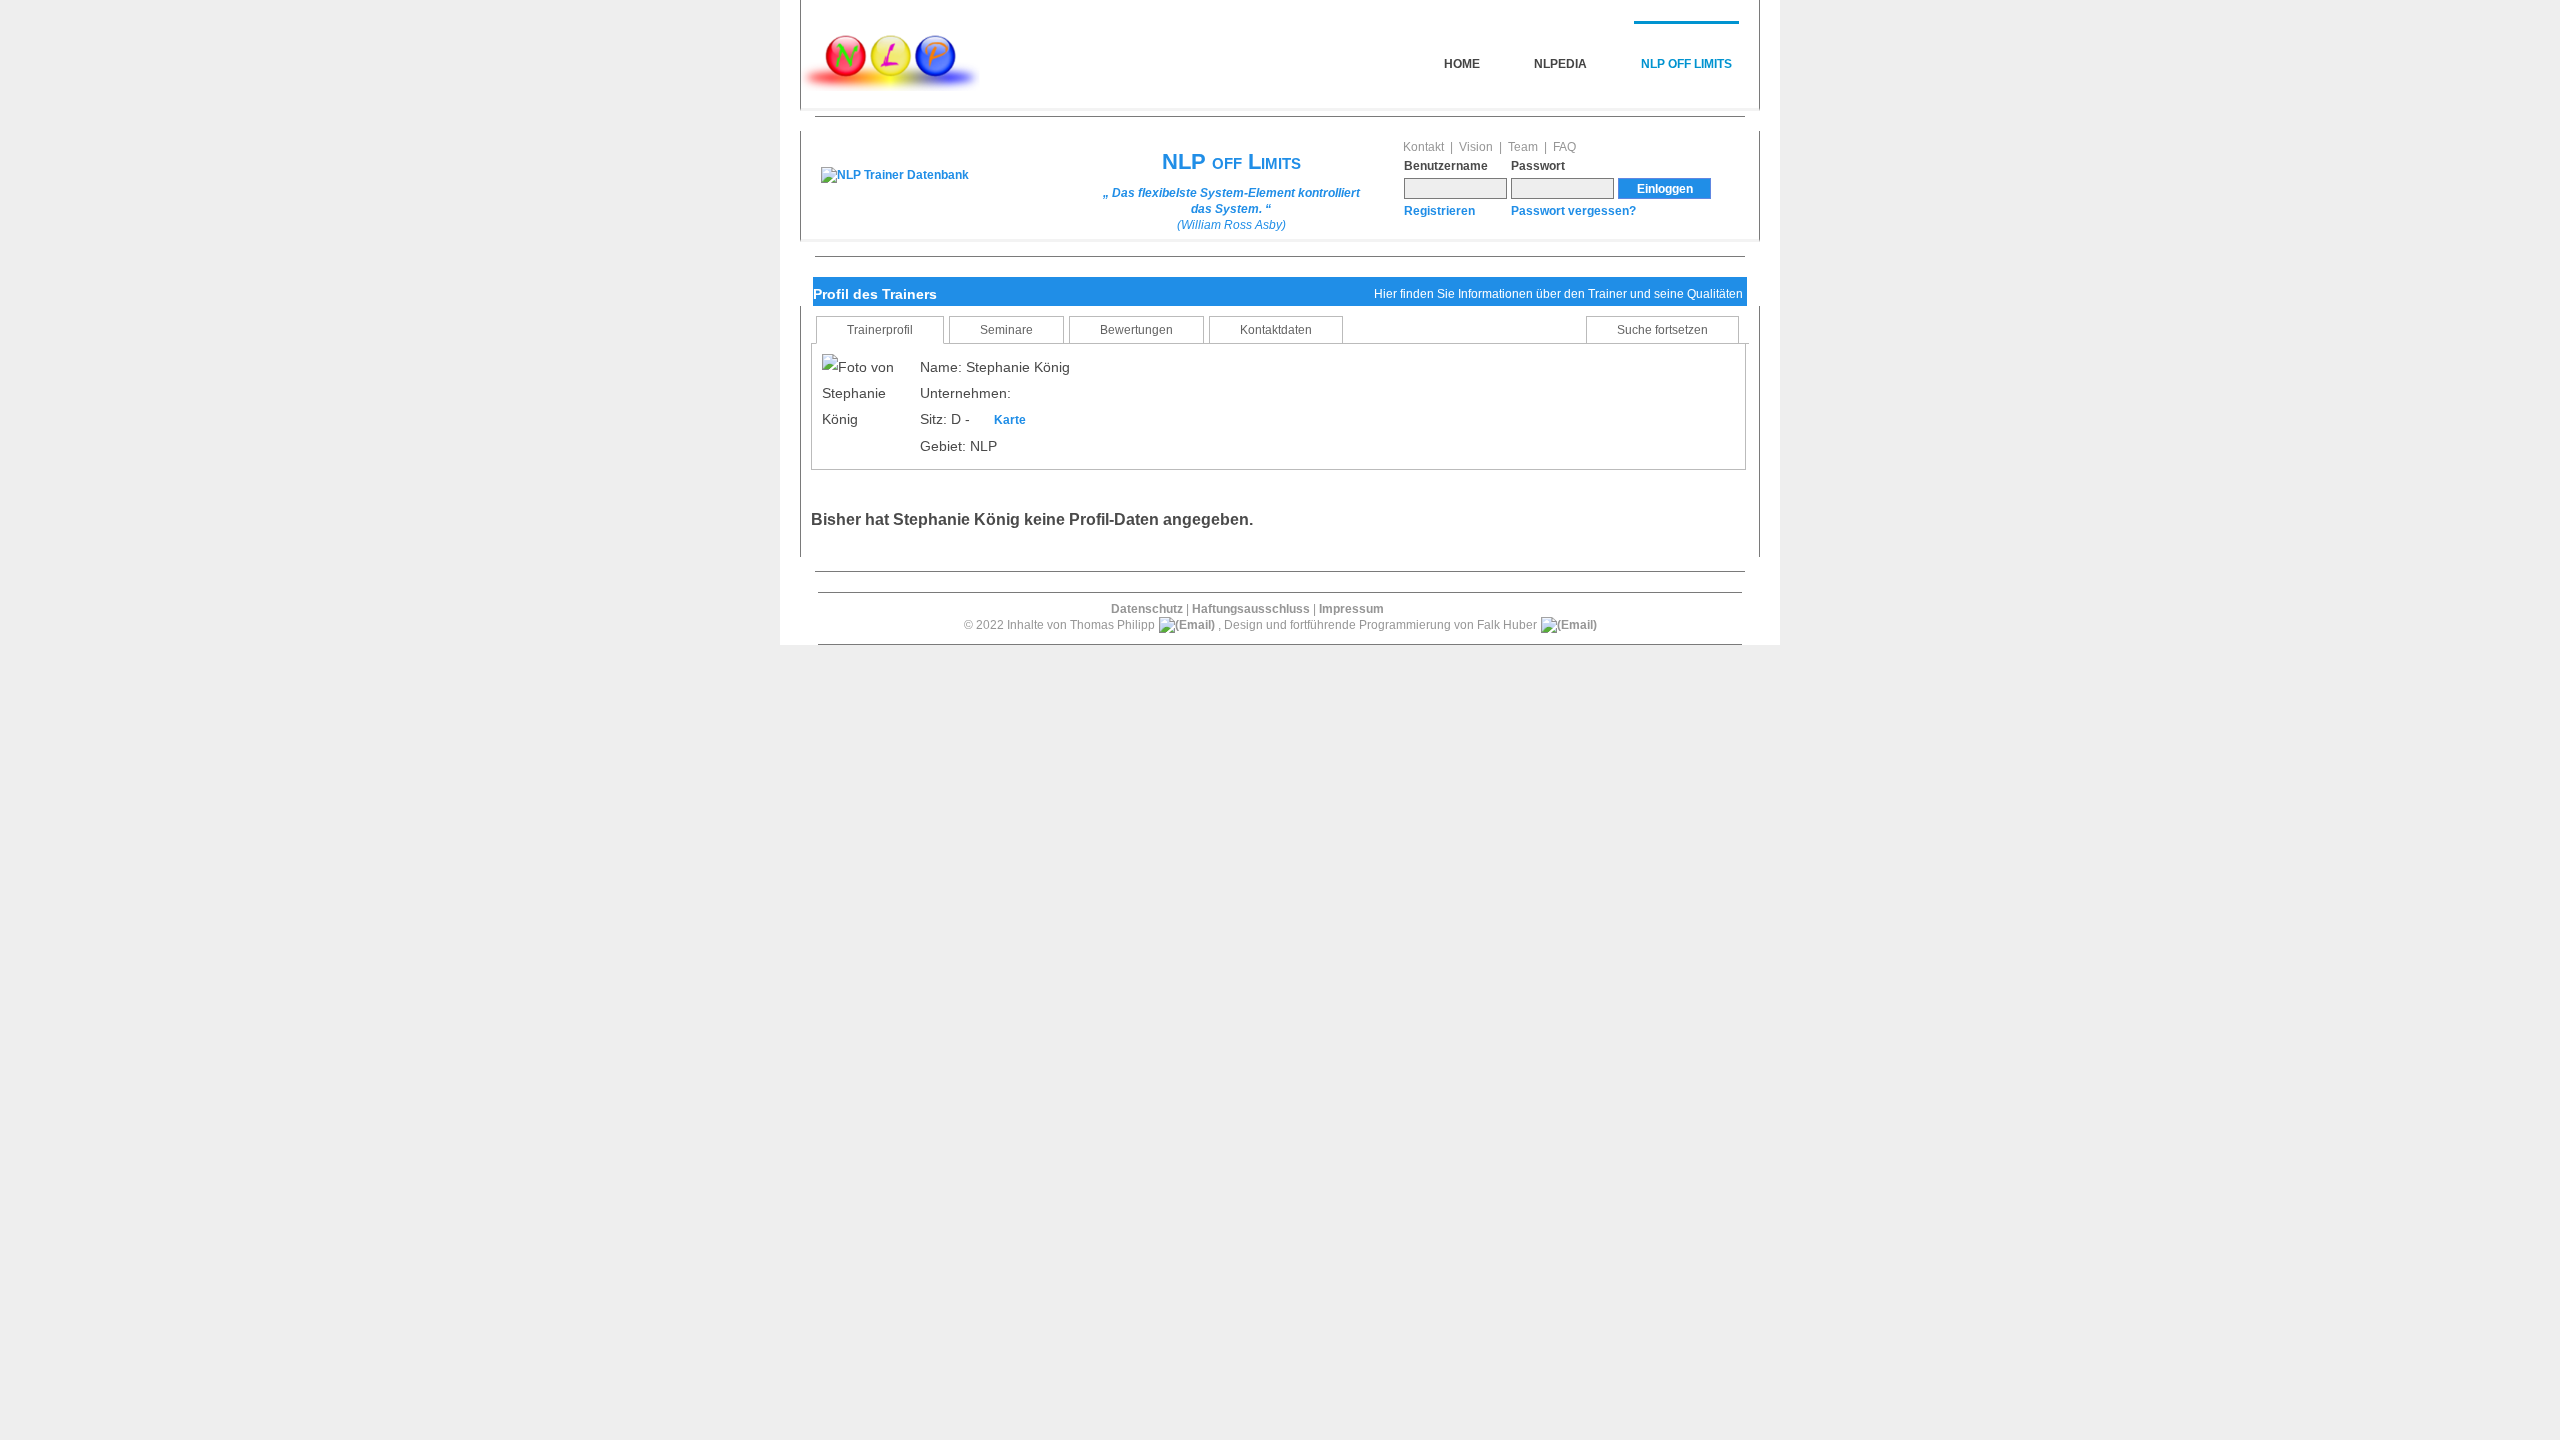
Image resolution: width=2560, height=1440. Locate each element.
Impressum (1351, 609)
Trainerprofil (880, 330)
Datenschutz (1147, 609)
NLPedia (1560, 64)
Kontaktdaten (1276, 330)
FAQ (1564, 147)
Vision (1476, 147)
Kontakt (1423, 147)
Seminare (1006, 330)
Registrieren (1439, 211)
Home (1462, 64)
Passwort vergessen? (1573, 211)
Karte (1010, 420)
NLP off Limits (1686, 64)
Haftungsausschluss (1251, 609)
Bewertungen (1136, 330)
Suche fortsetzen (1662, 330)
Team (1523, 147)
